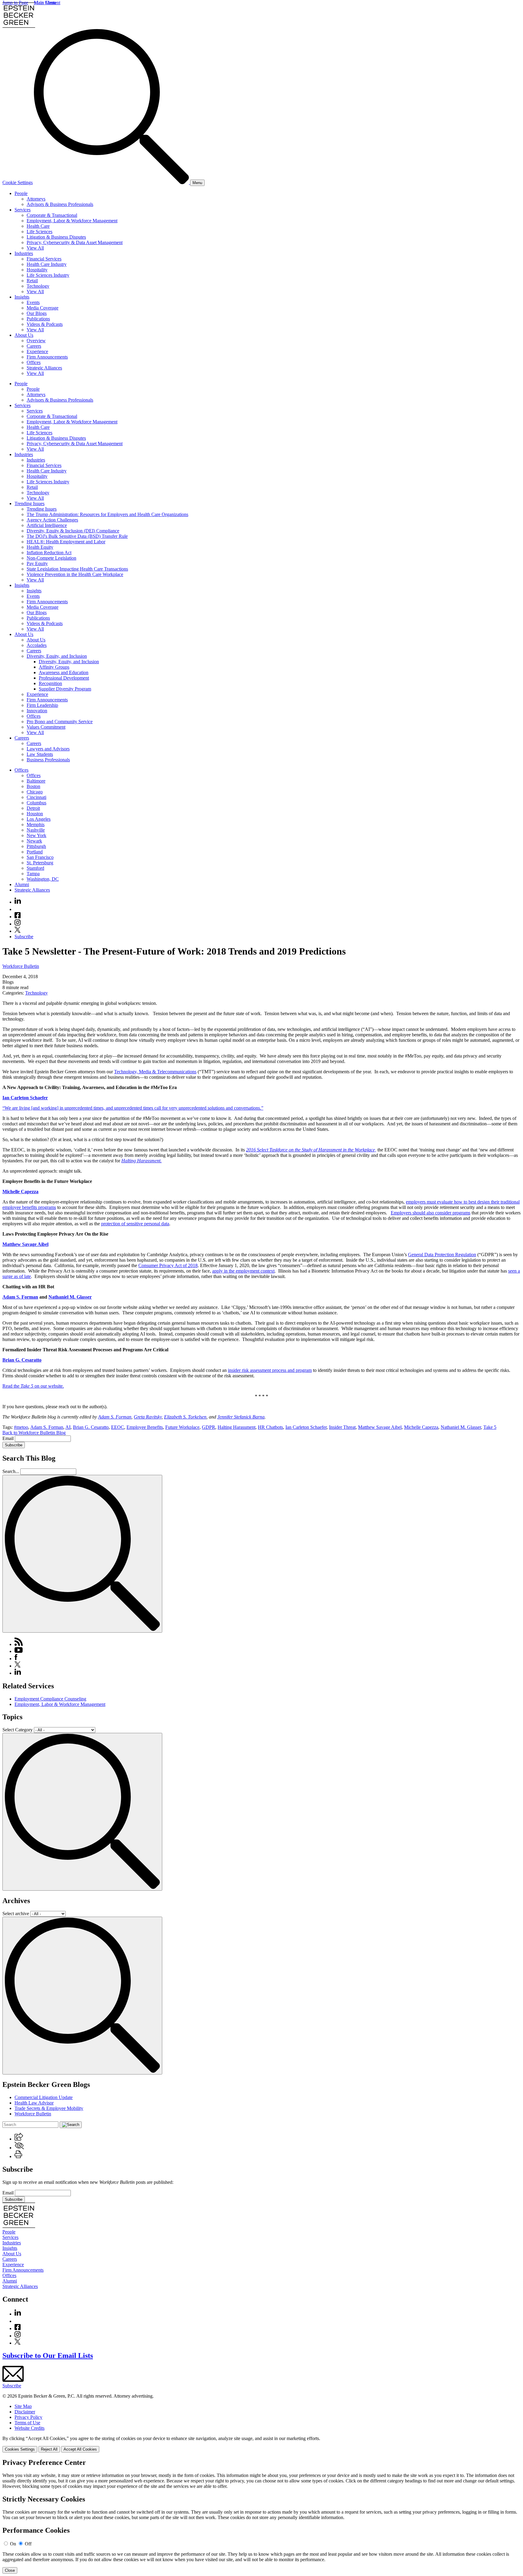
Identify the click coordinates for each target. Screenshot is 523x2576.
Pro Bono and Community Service (60, 722)
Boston (33, 786)
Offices (34, 362)
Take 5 (490, 1427)
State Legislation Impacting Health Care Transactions (77, 569)
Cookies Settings (20, 2449)
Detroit (33, 808)
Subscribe (24, 937)
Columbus (36, 803)
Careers (34, 346)
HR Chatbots (270, 1427)
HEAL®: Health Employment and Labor (66, 542)
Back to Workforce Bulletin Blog (34, 1433)
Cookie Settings (18, 182)
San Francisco (40, 857)
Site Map (23, 2406)
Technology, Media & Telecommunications (155, 1072)
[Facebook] (18, 917)
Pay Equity (37, 563)
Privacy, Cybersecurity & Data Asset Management (75, 242)
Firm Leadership (42, 705)
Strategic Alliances (44, 368)
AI (68, 1427)
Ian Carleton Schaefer (25, 1098)
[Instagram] (18, 924)
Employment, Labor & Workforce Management (72, 221)
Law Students (40, 754)
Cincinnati (36, 797)
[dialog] (261, 2444)
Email (9, 1438)
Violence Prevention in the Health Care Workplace (75, 574)
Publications (38, 319)
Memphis (36, 824)
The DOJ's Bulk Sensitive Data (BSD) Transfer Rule (77, 536)
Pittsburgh (36, 846)
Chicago (35, 792)
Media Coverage (43, 308)
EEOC (118, 1427)
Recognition (50, 683)
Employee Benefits (145, 1427)
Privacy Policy (28, 2417)
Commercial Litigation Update (44, 2097)
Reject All (49, 2449)
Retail (32, 281)
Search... (11, 1471)
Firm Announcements (47, 357)
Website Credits (30, 2428)
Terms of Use (27, 2423)
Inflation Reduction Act (49, 553)
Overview (36, 341)
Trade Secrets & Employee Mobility (49, 2108)
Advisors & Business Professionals (60, 204)
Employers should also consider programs (431, 1213)
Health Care (38, 226)
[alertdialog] (261, 2516)
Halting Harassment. (141, 1161)
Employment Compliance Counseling (50, 1699)
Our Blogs (37, 313)
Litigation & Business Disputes (56, 237)
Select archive (16, 1914)
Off (28, 2544)
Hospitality (37, 270)
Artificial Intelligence (47, 525)
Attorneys (36, 199)
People (21, 193)
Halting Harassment (237, 1427)
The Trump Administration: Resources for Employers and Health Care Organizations (107, 514)
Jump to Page (15, 3)
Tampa (33, 874)
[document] (261, 2516)
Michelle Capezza (20, 1192)
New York (36, 835)
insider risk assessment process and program (270, 1370)
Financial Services (44, 259)
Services (23, 210)
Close (10, 2570)
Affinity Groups (54, 667)
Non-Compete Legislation (51, 558)
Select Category (18, 1730)
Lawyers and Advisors (48, 749)
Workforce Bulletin (21, 966)
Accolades (37, 645)
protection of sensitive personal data (135, 1224)
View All (35, 248)
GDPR (209, 1427)
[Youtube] (18, 909)
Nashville (36, 830)
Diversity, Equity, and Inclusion (57, 656)
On (13, 2544)
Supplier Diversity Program (65, 689)
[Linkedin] (18, 902)
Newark (34, 841)
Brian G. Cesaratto (22, 1360)
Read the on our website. (33, 1386)
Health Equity (40, 547)
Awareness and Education (64, 672)
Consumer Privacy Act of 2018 (168, 1265)
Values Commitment (46, 727)
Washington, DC (43, 879)
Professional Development (64, 678)
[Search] (112, 182)
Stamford (35, 868)
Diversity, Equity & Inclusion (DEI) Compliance (73, 531)
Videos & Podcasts (45, 324)
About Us (24, 335)
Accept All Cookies (80, 2449)
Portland (35, 852)
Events (33, 302)
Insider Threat (342, 1427)
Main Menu (45, 3)
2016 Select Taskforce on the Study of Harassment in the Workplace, (311, 1150)
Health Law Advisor (34, 2103)
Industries (24, 253)
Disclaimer (25, 2412)
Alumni (22, 884)
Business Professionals (48, 760)
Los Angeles (39, 819)
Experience (37, 351)
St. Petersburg (40, 863)
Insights (22, 297)
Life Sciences (39, 232)
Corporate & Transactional (52, 215)
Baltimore (36, 781)
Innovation (37, 711)
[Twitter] (18, 931)
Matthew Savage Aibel (25, 1244)
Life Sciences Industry (48, 275)
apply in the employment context (243, 1271)
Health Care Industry (47, 264)
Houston (35, 814)
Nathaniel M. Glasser (70, 1297)
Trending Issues (30, 503)
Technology (38, 286)
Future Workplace (182, 1427)
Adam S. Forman (20, 1297)
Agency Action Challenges (52, 520)
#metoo (21, 1427)
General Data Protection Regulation (442, 1255)
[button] (19, 2139)
